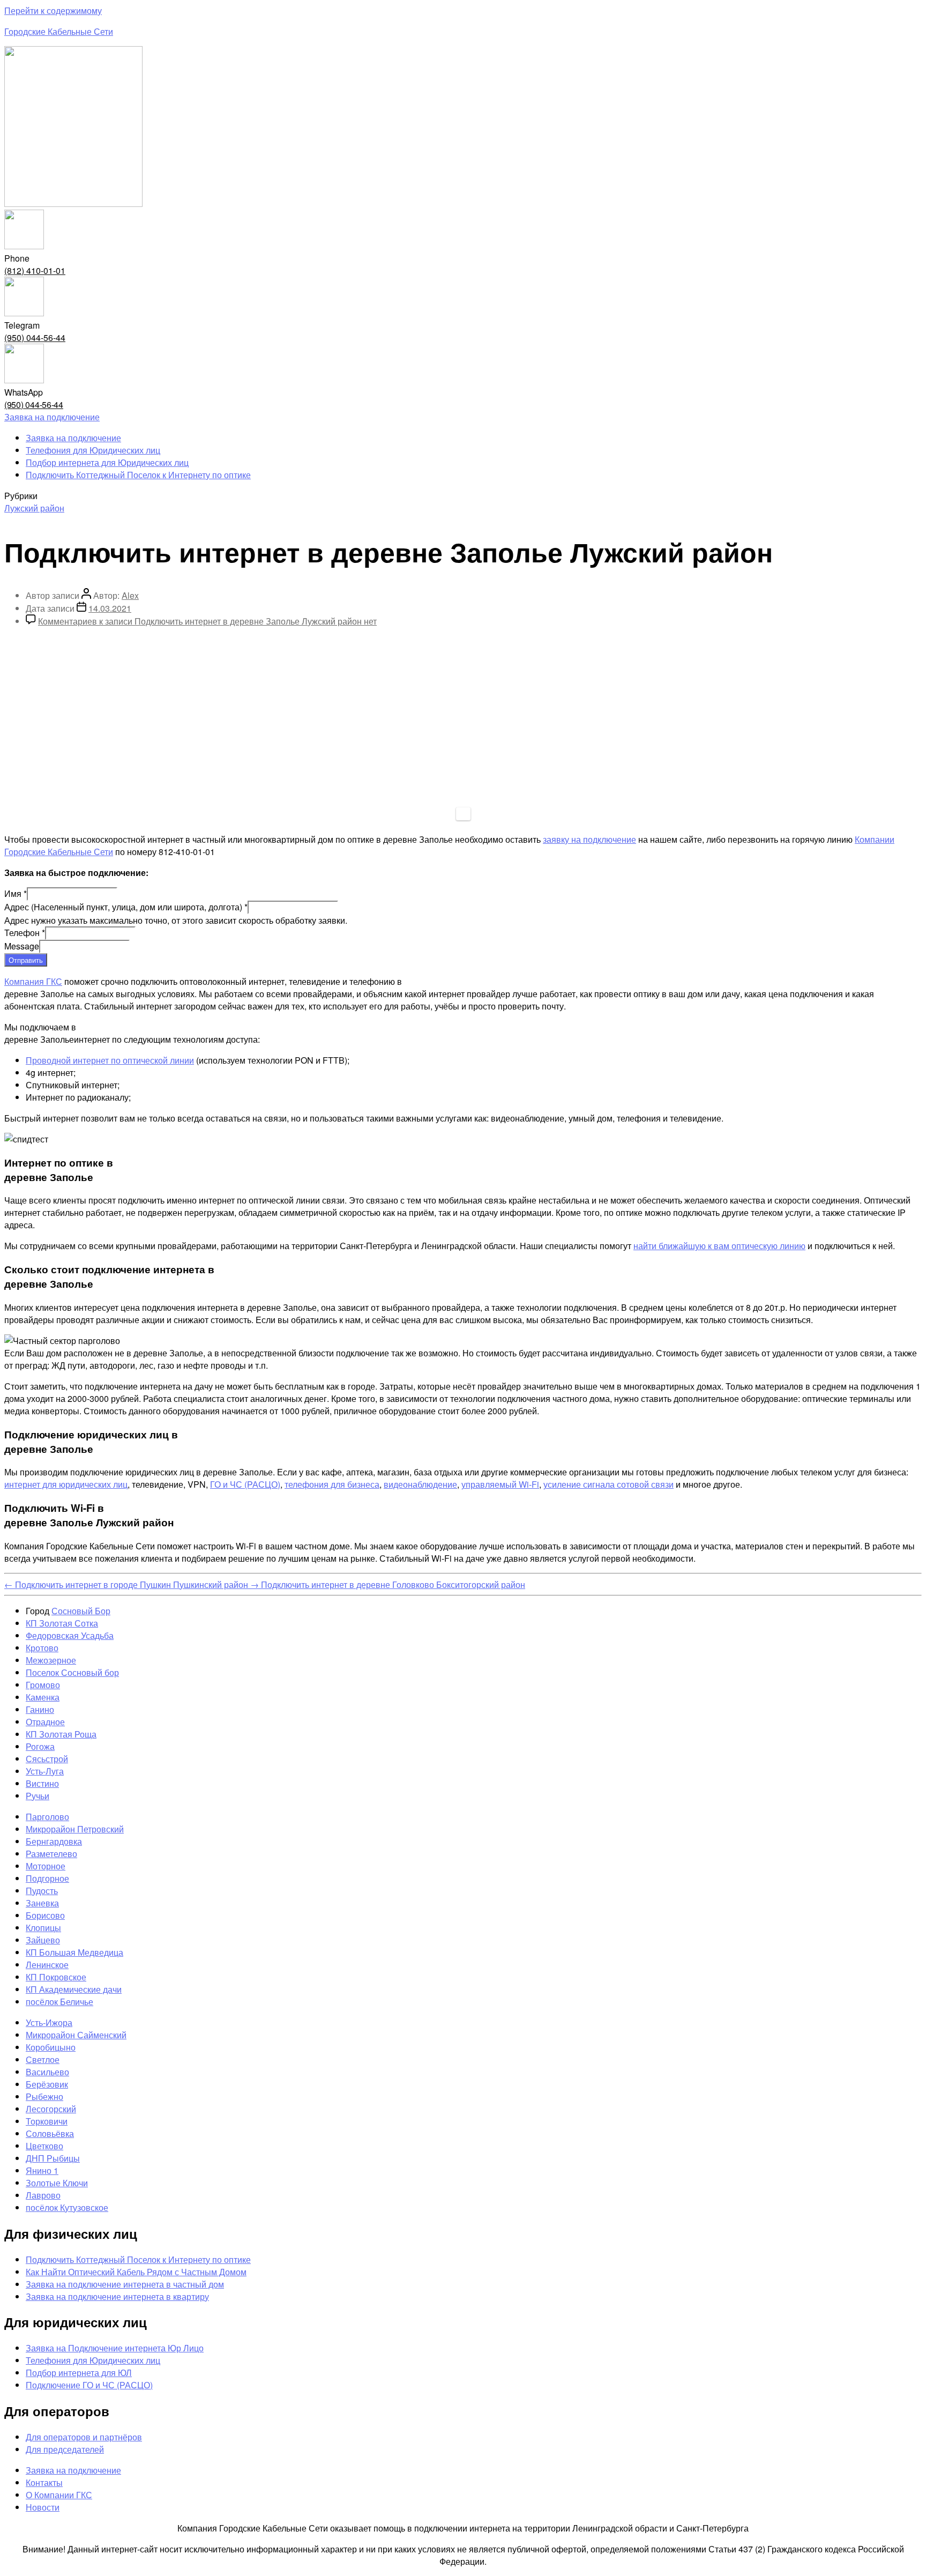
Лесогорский (51, 2109)
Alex (130, 595)
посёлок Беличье (59, 2002)
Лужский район (34, 508)
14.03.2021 (110, 608)
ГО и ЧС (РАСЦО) (245, 1484)
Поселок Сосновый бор (72, 1672)
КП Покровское (56, 1977)
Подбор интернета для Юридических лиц (107, 462)
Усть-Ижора (49, 2022)
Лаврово (43, 2195)
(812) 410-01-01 (35, 270)
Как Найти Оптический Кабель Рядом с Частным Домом (136, 2272)
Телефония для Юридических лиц (93, 450)
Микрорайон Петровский (75, 1829)
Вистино (42, 1783)
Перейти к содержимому (53, 10)
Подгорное (47, 1878)
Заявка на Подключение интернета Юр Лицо (115, 2348)
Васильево (47, 2072)
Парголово (47, 1817)
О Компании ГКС (59, 2495)
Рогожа (40, 1746)
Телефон (25, 933)
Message (22, 946)
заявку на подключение (589, 839)
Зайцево (43, 1940)
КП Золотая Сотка (62, 1623)
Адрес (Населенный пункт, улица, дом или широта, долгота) (126, 907)
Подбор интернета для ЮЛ (79, 2373)
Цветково (44, 2146)
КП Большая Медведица (74, 1952)
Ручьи (38, 1796)
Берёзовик (47, 2084)
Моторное (46, 1866)
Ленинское (47, 1965)
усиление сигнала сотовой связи (608, 1484)
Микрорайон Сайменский (76, 2035)
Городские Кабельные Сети (59, 31)
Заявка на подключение (73, 438)
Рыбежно (44, 2096)
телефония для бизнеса (332, 1484)
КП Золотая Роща (61, 1734)
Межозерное (51, 1660)
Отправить (26, 960)
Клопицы (43, 1928)
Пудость (42, 1891)
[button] (52, 417)
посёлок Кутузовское (67, 2207)
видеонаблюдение (420, 1484)
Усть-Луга (45, 1771)
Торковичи (47, 2121)
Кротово (42, 1648)
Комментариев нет (207, 621)
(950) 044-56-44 (35, 337)
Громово (43, 1685)
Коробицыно (51, 2047)
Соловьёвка (50, 2133)
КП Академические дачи (74, 1989)
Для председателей (65, 2449)
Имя (16, 893)
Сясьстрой (47, 1759)
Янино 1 (42, 2170)
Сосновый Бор (81, 1611)
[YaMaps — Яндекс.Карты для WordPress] (463, 814)
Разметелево (51, 1854)
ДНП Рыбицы (53, 2158)
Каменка (43, 1697)
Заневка (42, 1903)
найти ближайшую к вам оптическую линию (719, 1246)
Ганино (40, 1709)
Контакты (44, 2482)
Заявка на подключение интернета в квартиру (117, 2296)
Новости (43, 2507)
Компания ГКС (33, 981)
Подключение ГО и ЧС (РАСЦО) (89, 2385)
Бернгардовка (54, 1841)
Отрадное (45, 1722)
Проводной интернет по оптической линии (110, 1060)
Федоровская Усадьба (70, 1635)
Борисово (45, 1915)
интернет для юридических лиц (66, 1484)
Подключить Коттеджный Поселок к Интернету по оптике (138, 475)
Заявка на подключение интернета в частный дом (125, 2284)
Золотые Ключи (57, 2183)
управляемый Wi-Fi (500, 1484)
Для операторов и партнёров (84, 2437)
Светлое (43, 2059)
